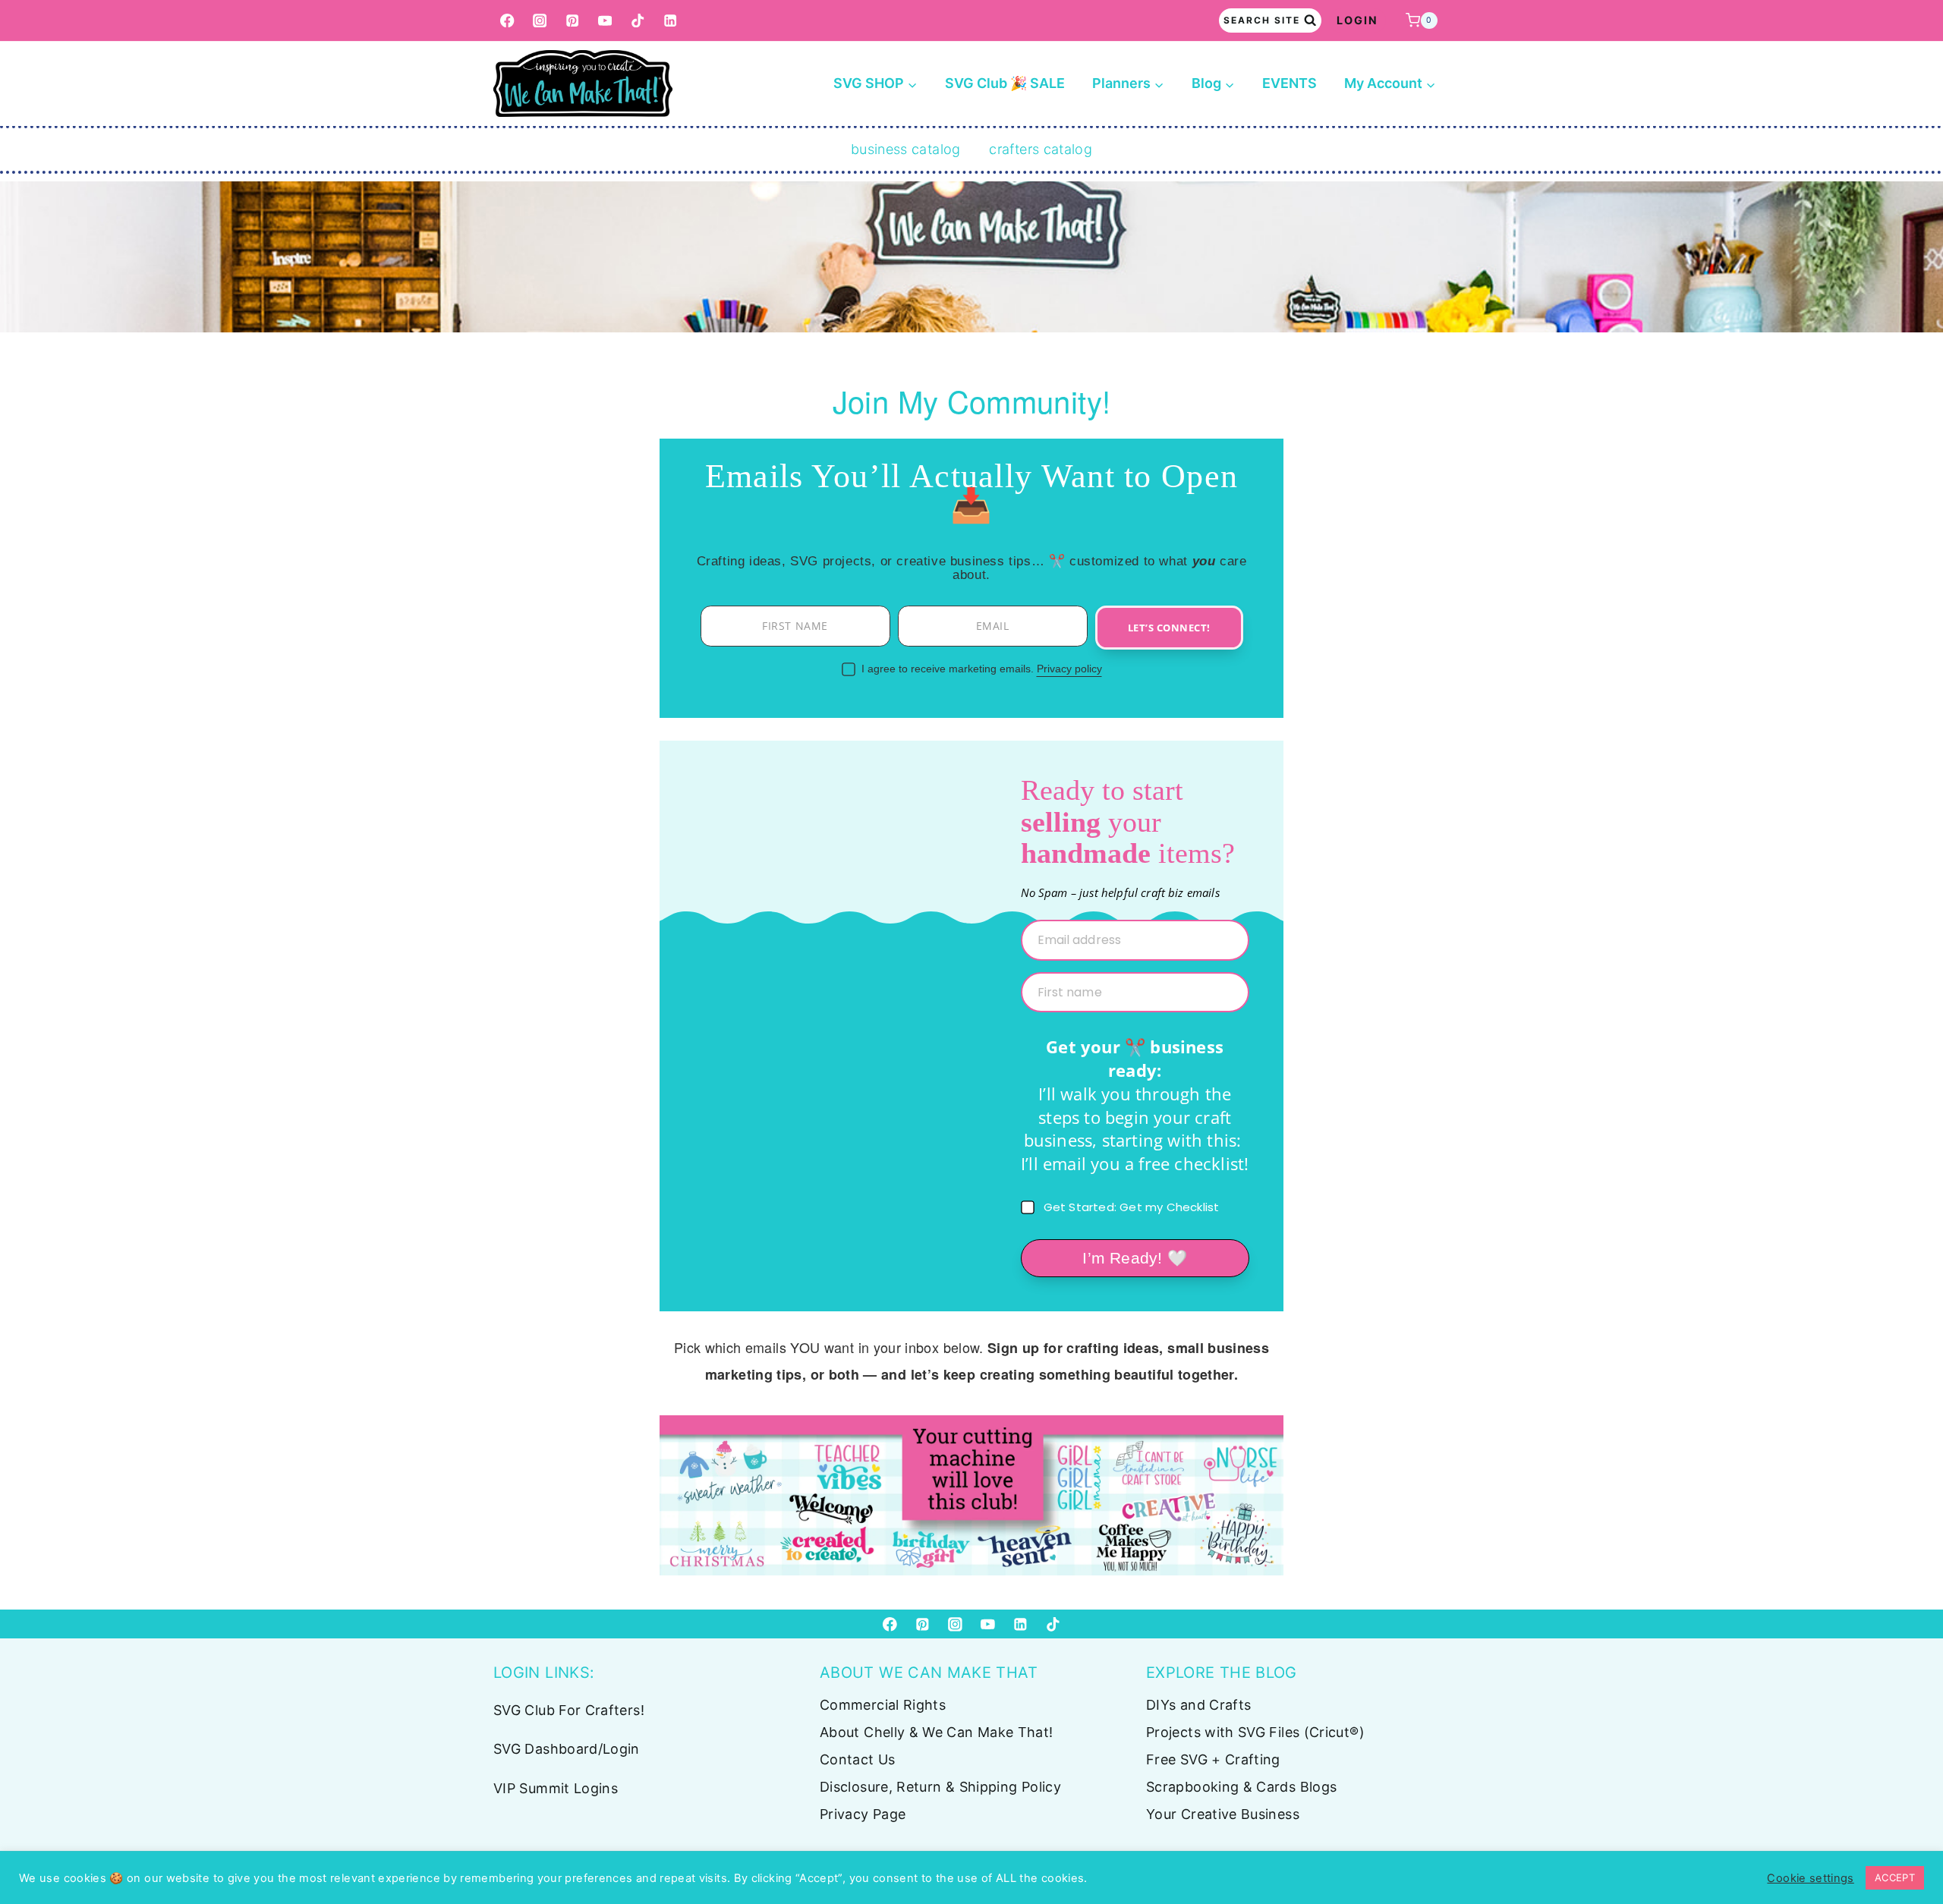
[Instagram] (540, 21)
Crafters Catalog (1041, 149)
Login (1357, 20)
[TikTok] (638, 21)
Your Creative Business (1223, 1814)
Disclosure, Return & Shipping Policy (940, 1787)
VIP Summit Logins (556, 1788)
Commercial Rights (883, 1705)
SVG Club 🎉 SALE (1005, 83)
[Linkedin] (671, 21)
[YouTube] (605, 21)
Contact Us (858, 1759)
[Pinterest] (573, 21)
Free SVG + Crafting (1213, 1759)
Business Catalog (906, 149)
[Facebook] (507, 21)
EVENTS (1290, 83)
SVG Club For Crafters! (569, 1710)
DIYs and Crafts (1198, 1705)
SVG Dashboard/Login (567, 1749)
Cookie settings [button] (1810, 1878)
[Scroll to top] (1907, 1845)
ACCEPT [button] (1895, 1877)
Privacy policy (1069, 669)
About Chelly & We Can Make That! (937, 1732)
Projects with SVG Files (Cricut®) (1255, 1732)
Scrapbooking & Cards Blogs (1241, 1787)
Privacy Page (863, 1814)
